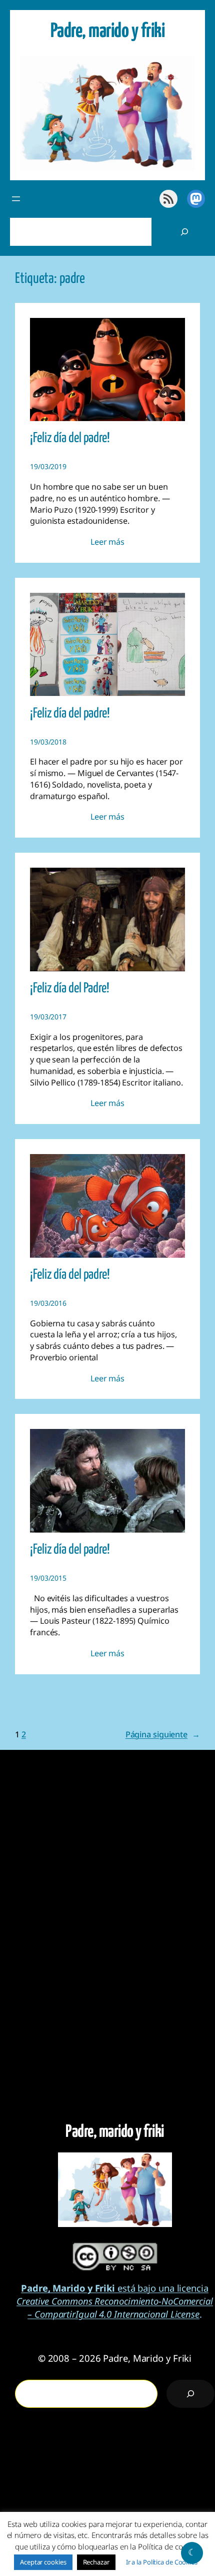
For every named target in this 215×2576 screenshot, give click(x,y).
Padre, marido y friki (108, 32)
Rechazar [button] (96, 2562)
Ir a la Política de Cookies (162, 2562)
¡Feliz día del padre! (70, 438)
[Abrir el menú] (16, 199)
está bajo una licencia (115, 2288)
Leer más (107, 542)
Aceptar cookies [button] (43, 2562)
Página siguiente (163, 1734)
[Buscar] (184, 232)
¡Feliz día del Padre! (70, 989)
